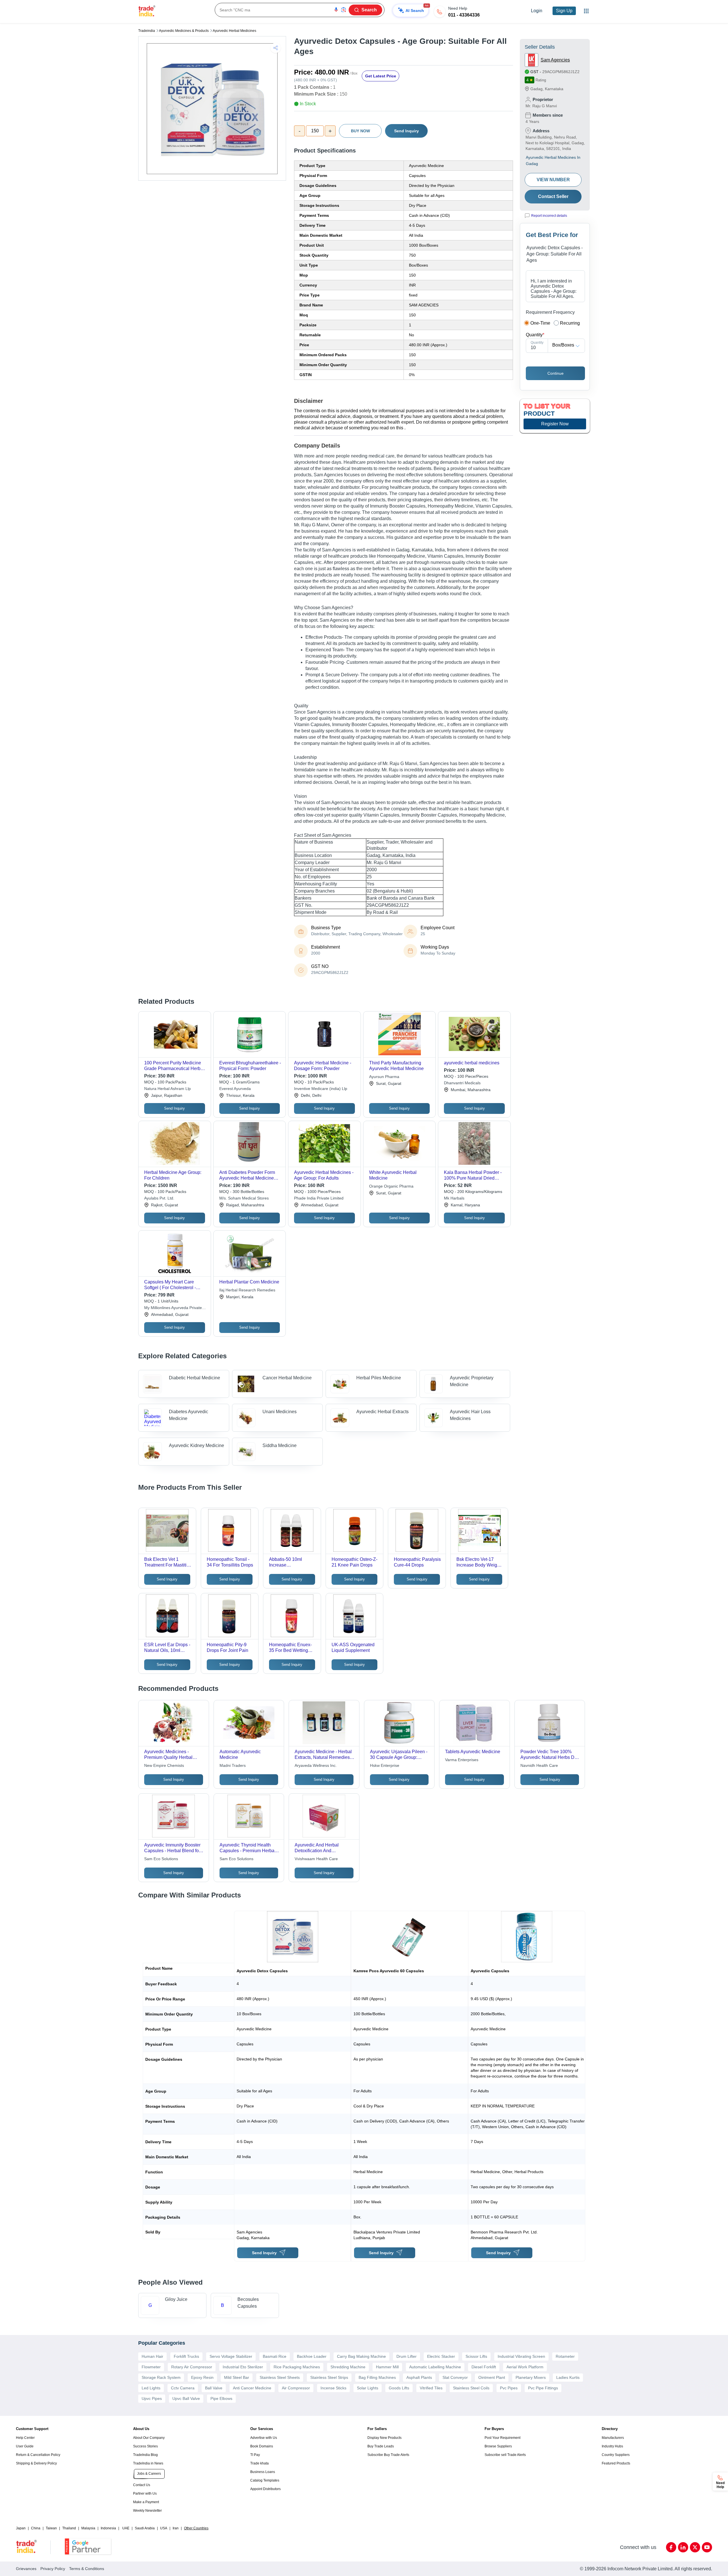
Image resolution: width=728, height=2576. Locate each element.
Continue (556, 373)
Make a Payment (146, 2502)
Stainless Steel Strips (329, 2377)
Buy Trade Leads (381, 2446)
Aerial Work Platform (525, 2367)
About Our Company (149, 2438)
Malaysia (88, 2528)
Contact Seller (553, 196)
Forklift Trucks (186, 2356)
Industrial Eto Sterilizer (243, 2367)
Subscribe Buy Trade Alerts (388, 2455)
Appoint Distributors (265, 2489)
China (36, 2528)
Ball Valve (214, 2388)
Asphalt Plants (419, 2377)
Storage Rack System (161, 2377)
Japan (21, 2528)
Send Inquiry (407, 131)
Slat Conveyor (455, 2377)
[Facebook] (671, 2547)
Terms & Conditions (87, 2569)
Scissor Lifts (476, 2356)
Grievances (26, 2569)
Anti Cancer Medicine (252, 2388)
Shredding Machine (348, 2367)
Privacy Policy (53, 2569)
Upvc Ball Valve (186, 2398)
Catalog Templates (265, 2480)
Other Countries (196, 2528)
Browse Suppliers (498, 2446)
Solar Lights (368, 2388)
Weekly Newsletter (147, 2511)
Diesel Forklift (484, 2367)
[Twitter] (695, 2547)
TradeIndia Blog (145, 2455)
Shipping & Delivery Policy (36, 2463)
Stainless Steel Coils (471, 2388)
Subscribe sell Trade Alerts (505, 2455)
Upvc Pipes (152, 2398)
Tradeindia (147, 31)
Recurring (570, 323)
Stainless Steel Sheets (280, 2377)
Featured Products (616, 2463)
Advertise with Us (264, 2438)
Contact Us (142, 2485)
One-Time (540, 323)
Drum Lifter (407, 2356)
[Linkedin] (683, 2547)
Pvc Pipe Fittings (543, 2388)
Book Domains (262, 2446)
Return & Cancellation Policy (38, 2455)
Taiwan (51, 2528)
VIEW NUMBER (553, 180)
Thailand (69, 2528)
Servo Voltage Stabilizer (231, 2356)
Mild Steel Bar (237, 2377)
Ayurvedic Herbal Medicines (234, 31)
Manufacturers (613, 2438)
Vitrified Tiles (431, 2388)
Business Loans (263, 2472)
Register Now (555, 424)
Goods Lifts (399, 2388)
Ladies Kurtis (568, 2377)
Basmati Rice (275, 2356)
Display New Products (384, 2438)
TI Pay (255, 2455)
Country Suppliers (616, 2455)
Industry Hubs (612, 2446)
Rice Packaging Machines (297, 2367)
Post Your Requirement (502, 2438)
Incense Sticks (333, 2388)
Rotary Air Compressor (192, 2367)
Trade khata (259, 2463)
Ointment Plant (492, 2377)
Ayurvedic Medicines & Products (184, 31)
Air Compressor (296, 2388)
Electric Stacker (441, 2356)
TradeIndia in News (148, 2463)
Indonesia (108, 2528)
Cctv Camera (183, 2388)
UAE (126, 2528)
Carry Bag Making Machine (361, 2356)
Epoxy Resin (202, 2377)
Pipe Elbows (221, 2398)
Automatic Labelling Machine (435, 2367)
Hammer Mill (387, 2367)
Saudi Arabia (145, 2528)
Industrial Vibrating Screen (521, 2356)
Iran (176, 2528)
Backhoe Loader (312, 2356)
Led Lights (151, 2388)
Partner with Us (145, 2493)
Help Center (25, 2438)
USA (164, 2528)
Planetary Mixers (531, 2377)
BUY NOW (360, 131)
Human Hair (152, 2356)
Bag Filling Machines (377, 2377)
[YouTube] (707, 2547)
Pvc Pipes (509, 2388)
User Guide (25, 2446)
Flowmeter (151, 2367)
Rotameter (565, 2356)
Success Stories (145, 2446)
